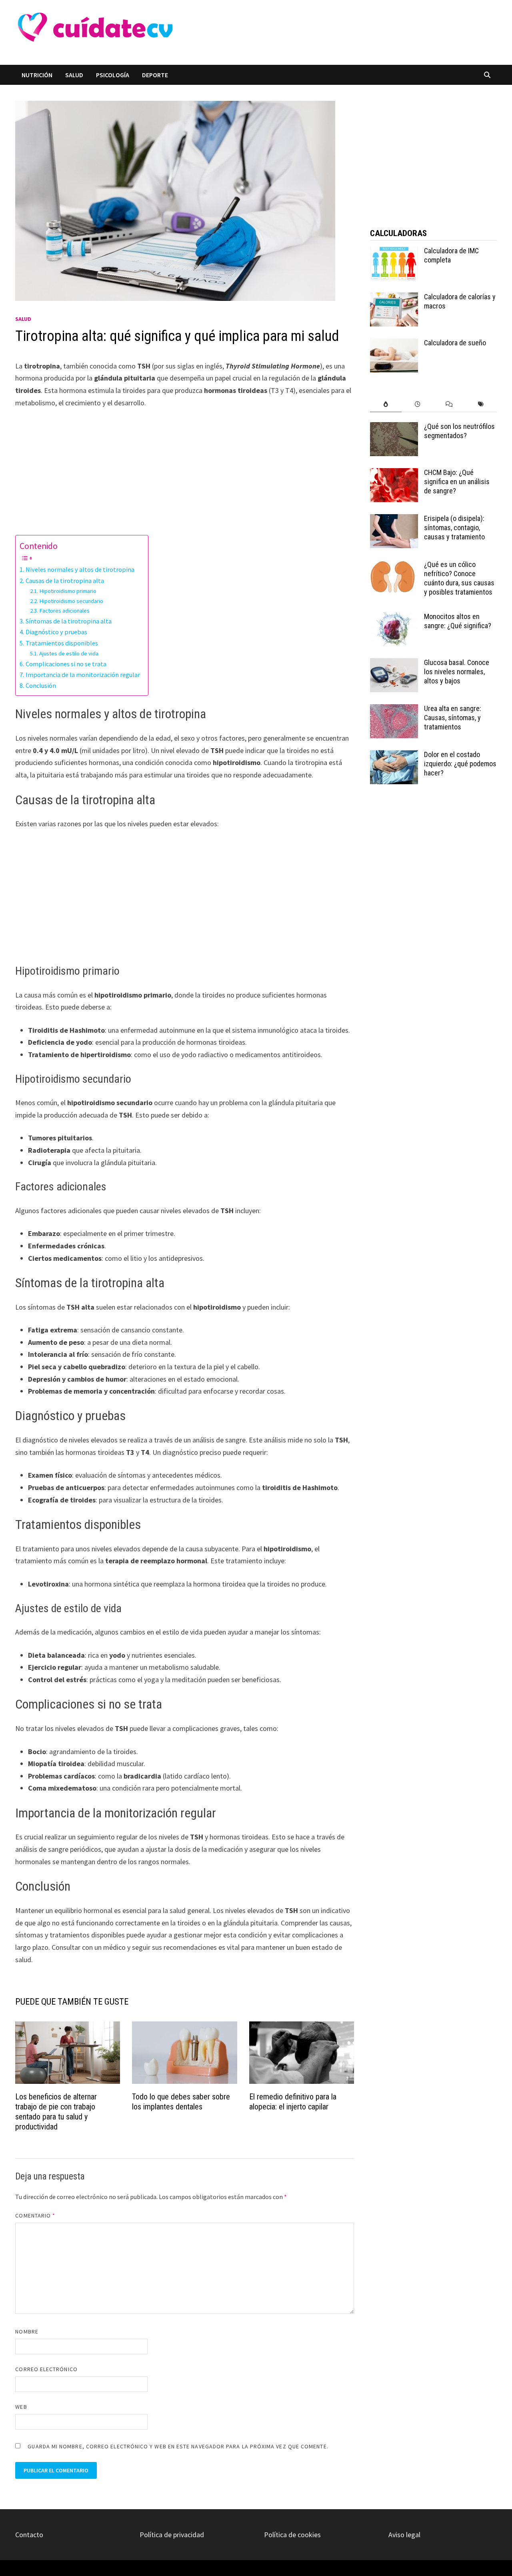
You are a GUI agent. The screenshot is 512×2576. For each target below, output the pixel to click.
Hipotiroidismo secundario (71, 601)
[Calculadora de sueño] (394, 344)
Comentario (35, 2215)
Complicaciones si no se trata (66, 664)
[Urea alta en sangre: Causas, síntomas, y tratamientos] (394, 710)
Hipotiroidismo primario (68, 591)
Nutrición (37, 75)
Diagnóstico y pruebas (56, 632)
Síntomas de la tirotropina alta (68, 621)
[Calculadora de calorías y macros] (394, 298)
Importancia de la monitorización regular (83, 675)
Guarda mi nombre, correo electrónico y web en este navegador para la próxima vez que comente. (178, 2446)
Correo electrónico (46, 2369)
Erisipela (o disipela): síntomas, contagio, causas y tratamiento (454, 528)
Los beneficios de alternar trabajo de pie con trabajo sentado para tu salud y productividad (56, 2112)
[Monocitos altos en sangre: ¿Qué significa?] (394, 618)
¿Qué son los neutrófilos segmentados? (459, 431)
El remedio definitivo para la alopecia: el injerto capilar (293, 2102)
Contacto (29, 2535)
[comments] (449, 404)
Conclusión (41, 685)
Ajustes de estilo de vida (69, 653)
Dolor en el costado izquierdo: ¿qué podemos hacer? (460, 764)
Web (21, 2407)
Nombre (27, 2332)
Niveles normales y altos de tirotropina (80, 569)
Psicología (113, 75)
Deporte (155, 75)
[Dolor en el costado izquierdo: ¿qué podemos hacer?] (394, 756)
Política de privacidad (172, 2535)
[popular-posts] (386, 404)
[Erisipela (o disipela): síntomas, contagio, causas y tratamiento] (394, 520)
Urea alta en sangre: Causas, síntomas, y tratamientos (453, 718)
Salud (74, 75)
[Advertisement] (325, 32)
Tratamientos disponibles (62, 643)
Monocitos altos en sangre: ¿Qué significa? (458, 621)
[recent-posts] (417, 404)
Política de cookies (292, 2535)
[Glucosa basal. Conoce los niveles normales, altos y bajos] (394, 664)
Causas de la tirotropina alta (65, 581)
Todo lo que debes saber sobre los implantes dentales (181, 2102)
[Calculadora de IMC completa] (394, 252)
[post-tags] (481, 404)
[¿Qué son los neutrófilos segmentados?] (394, 428)
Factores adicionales (64, 611)
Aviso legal (404, 2535)
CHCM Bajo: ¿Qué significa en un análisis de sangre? (457, 482)
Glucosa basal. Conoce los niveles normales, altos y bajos (457, 672)
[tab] (386, 404)
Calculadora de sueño (455, 343)
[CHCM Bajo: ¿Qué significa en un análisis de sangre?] (394, 474)
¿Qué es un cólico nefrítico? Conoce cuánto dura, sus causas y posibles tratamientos (459, 578)
